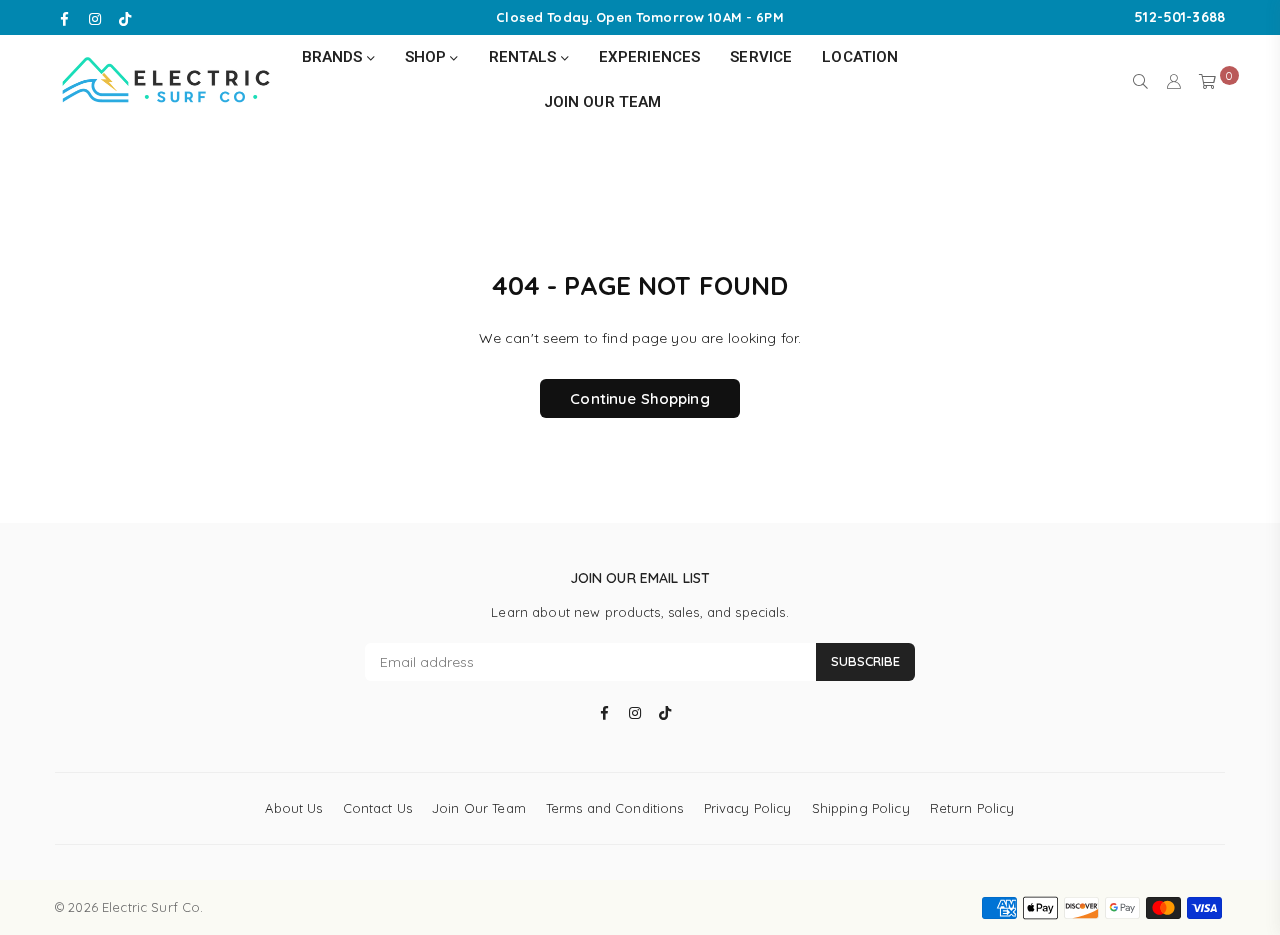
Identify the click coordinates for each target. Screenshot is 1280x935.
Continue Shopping (639, 398)
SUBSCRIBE (865, 661)
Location (860, 57)
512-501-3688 (1179, 17)
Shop (428, 57)
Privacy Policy (748, 808)
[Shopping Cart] (1207, 80)
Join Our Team (603, 102)
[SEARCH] (1140, 80)
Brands (334, 57)
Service (761, 57)
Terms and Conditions (615, 808)
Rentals (525, 57)
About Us (293, 808)
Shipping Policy (861, 808)
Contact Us (377, 808)
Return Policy (972, 808)
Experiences (650, 57)
